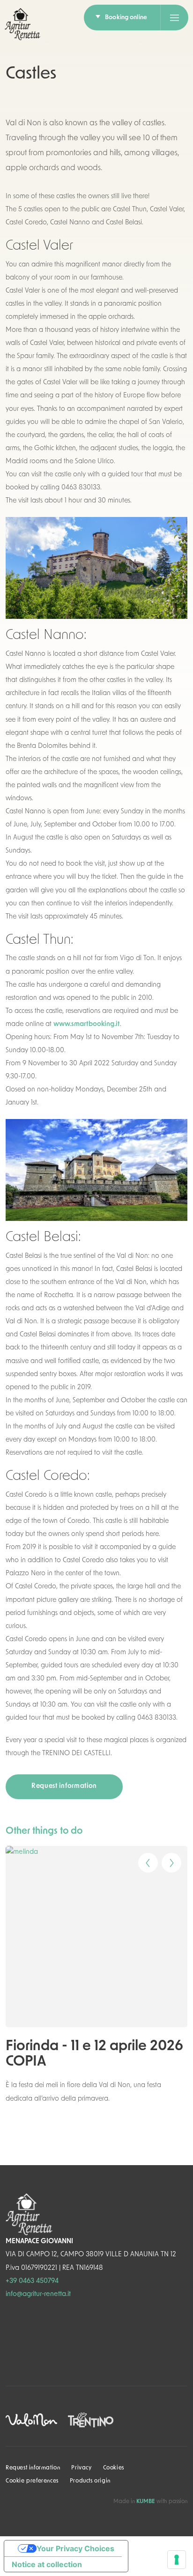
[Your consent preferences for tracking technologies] (177, 2560)
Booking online (126, 18)
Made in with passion (150, 2502)
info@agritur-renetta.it (38, 2294)
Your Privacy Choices (75, 2548)
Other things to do (44, 1831)
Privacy (81, 2468)
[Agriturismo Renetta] (22, 24)
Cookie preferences (32, 2481)
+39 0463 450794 (32, 2281)
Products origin (90, 2481)
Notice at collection (47, 2564)
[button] (142, 1859)
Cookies (114, 2468)
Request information (64, 1786)
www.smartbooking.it (87, 1024)
